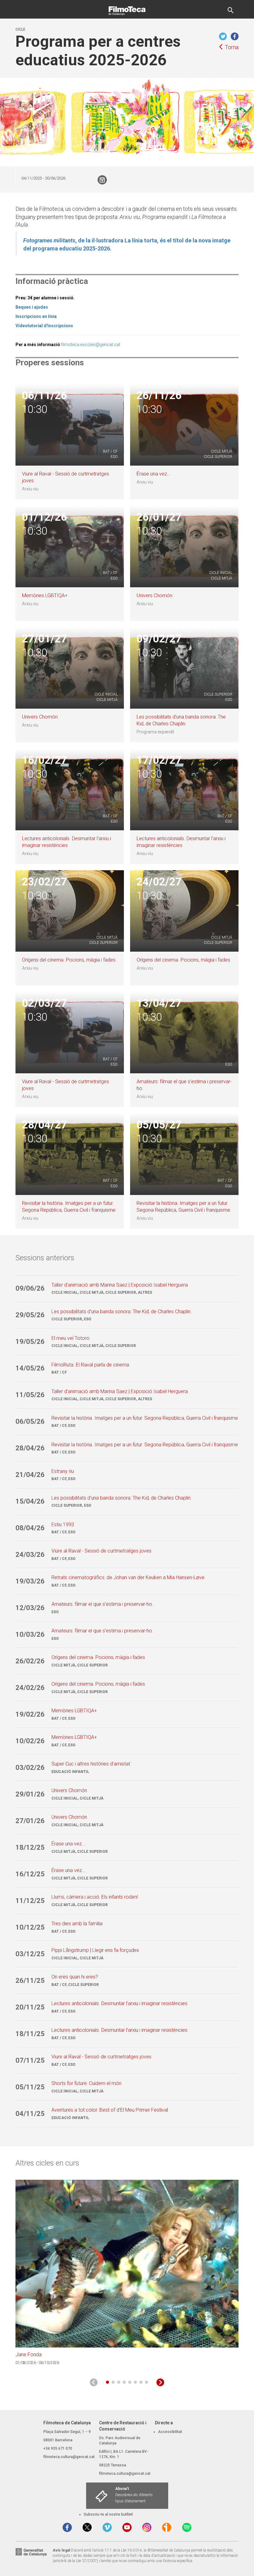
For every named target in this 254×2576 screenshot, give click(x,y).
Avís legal (61, 2550)
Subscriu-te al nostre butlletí (108, 2514)
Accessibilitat (170, 2432)
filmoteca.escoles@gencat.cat (91, 345)
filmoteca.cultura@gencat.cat (69, 2457)
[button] (107, 2382)
